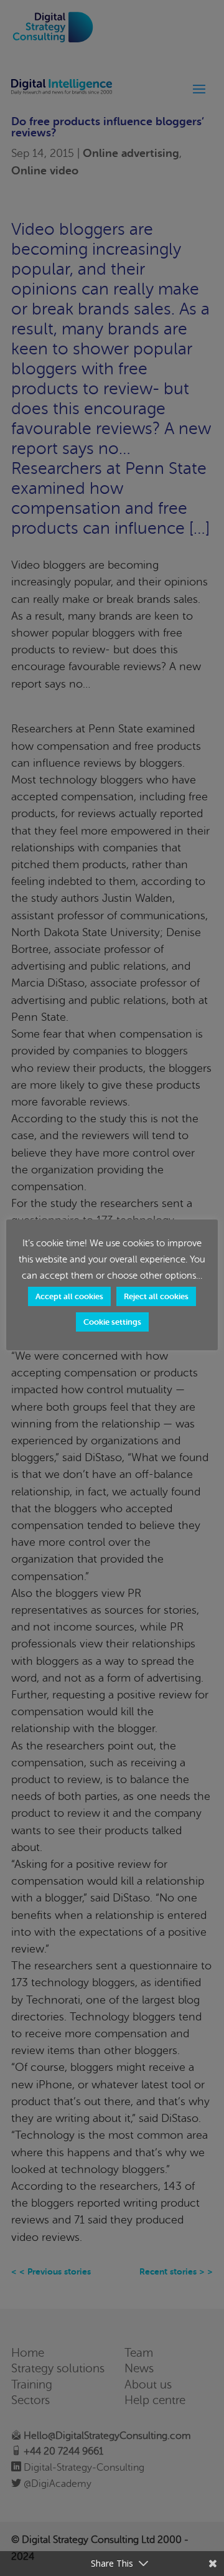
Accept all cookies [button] (69, 1296)
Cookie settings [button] (112, 1322)
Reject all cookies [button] (156, 1296)
